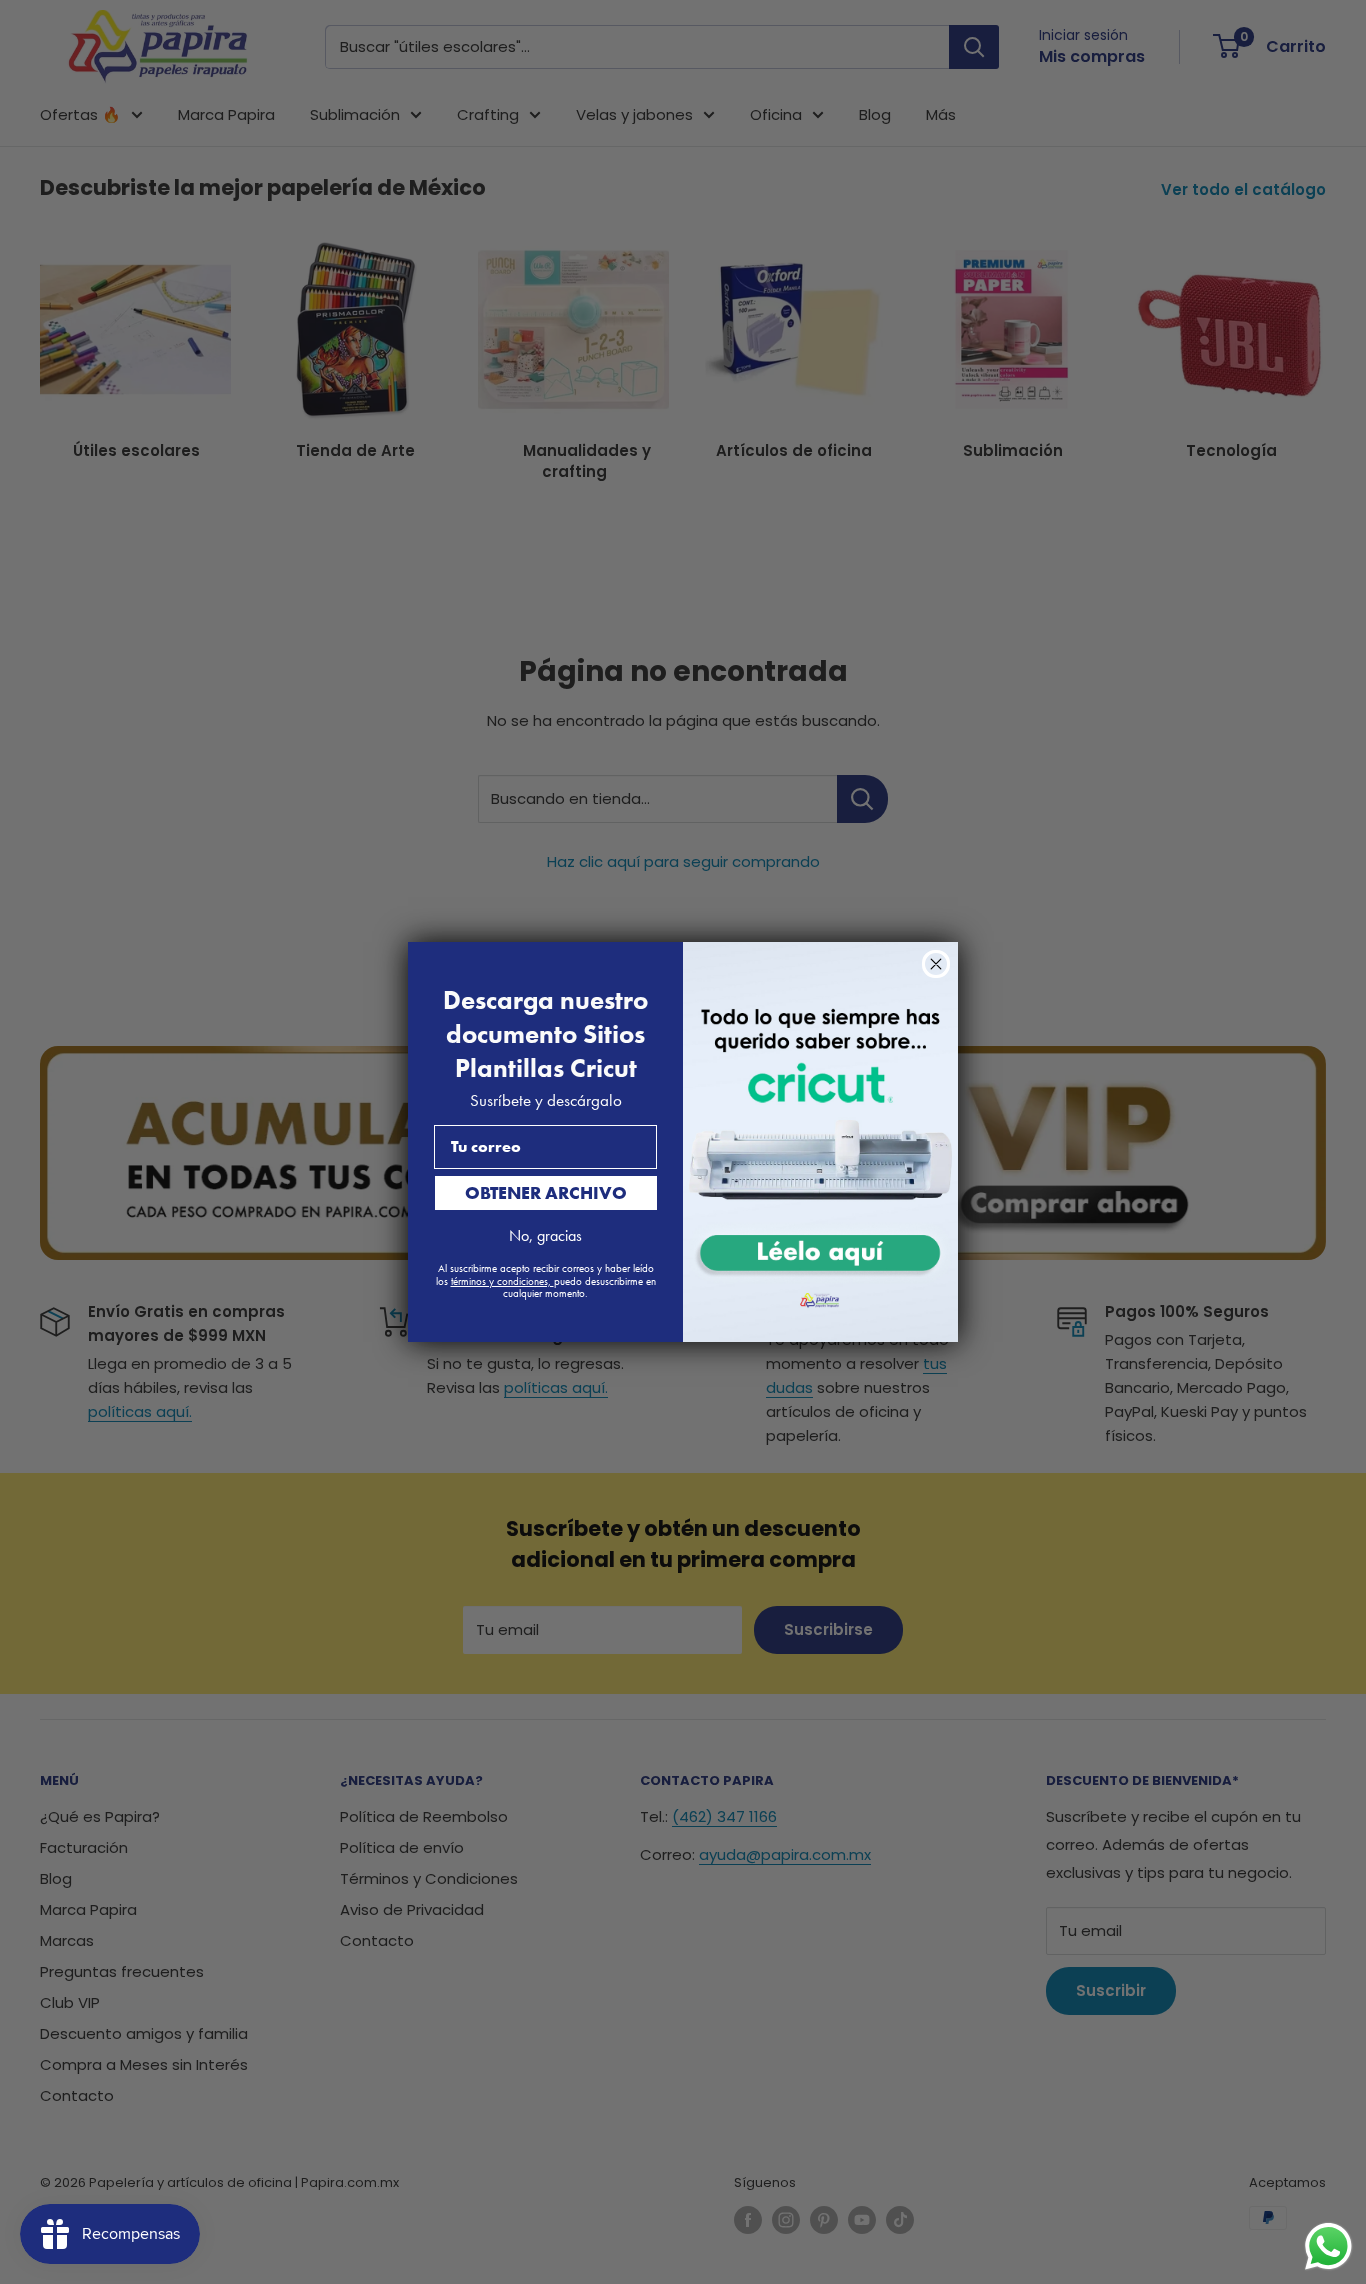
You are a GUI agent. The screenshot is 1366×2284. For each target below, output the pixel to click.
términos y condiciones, (502, 1281)
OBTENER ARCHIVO (546, 1192)
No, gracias (545, 1235)
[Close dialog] (936, 964)
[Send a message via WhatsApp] (1328, 2246)
